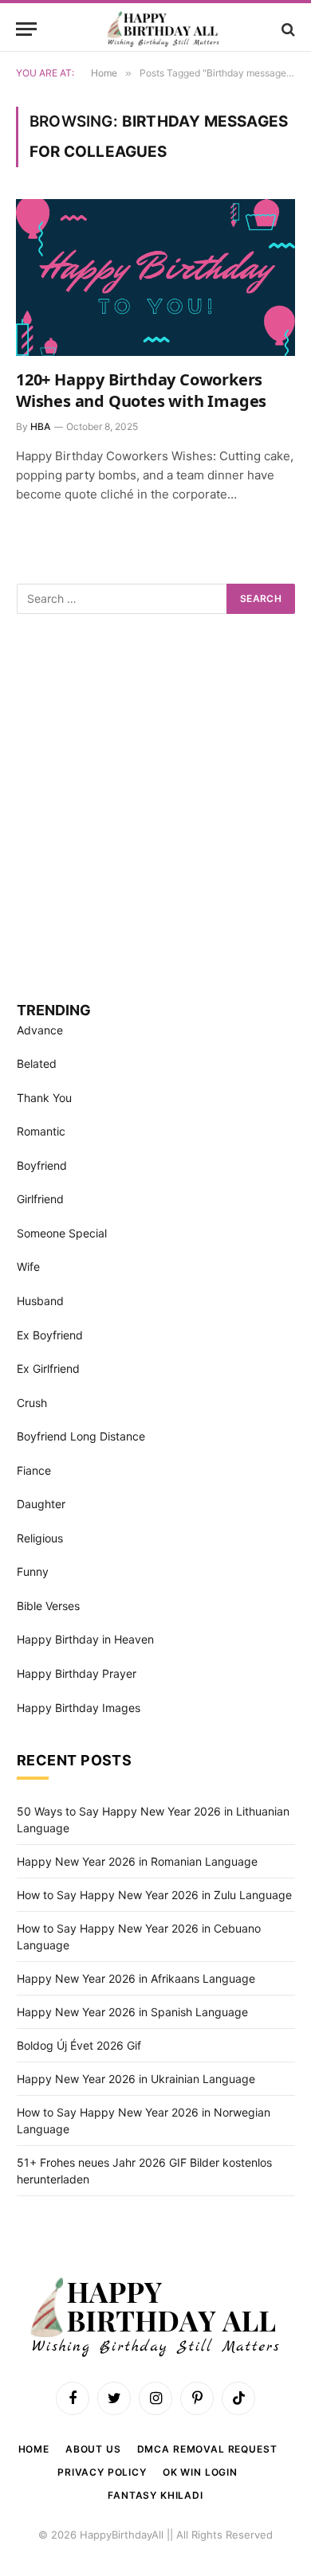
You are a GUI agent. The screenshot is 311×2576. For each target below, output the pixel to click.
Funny (33, 1571)
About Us (93, 2449)
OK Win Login (200, 2472)
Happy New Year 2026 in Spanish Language (132, 2012)
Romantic (41, 1131)
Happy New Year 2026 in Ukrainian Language (136, 2079)
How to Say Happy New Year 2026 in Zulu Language (154, 1895)
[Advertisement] (155, 805)
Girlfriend (40, 1199)
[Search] (287, 29)
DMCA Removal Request (207, 2449)
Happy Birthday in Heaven (85, 1639)
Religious (40, 1538)
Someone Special (62, 1233)
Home (34, 2449)
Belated (37, 1063)
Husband (40, 1301)
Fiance (34, 1470)
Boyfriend (42, 1165)
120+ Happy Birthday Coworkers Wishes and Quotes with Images (141, 390)
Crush (32, 1403)
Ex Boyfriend (50, 1335)
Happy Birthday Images (79, 1708)
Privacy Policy (102, 2472)
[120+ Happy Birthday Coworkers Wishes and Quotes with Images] (155, 278)
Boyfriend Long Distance (81, 1436)
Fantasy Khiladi (155, 2495)
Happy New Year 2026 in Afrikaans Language (136, 1978)
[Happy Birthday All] (163, 29)
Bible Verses (48, 1606)
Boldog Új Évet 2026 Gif (79, 2045)
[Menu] (26, 29)
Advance (40, 1030)
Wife (28, 1267)
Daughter (41, 1504)
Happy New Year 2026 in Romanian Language (137, 1861)
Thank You (44, 1098)
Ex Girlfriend (48, 1368)
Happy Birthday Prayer (77, 1673)
